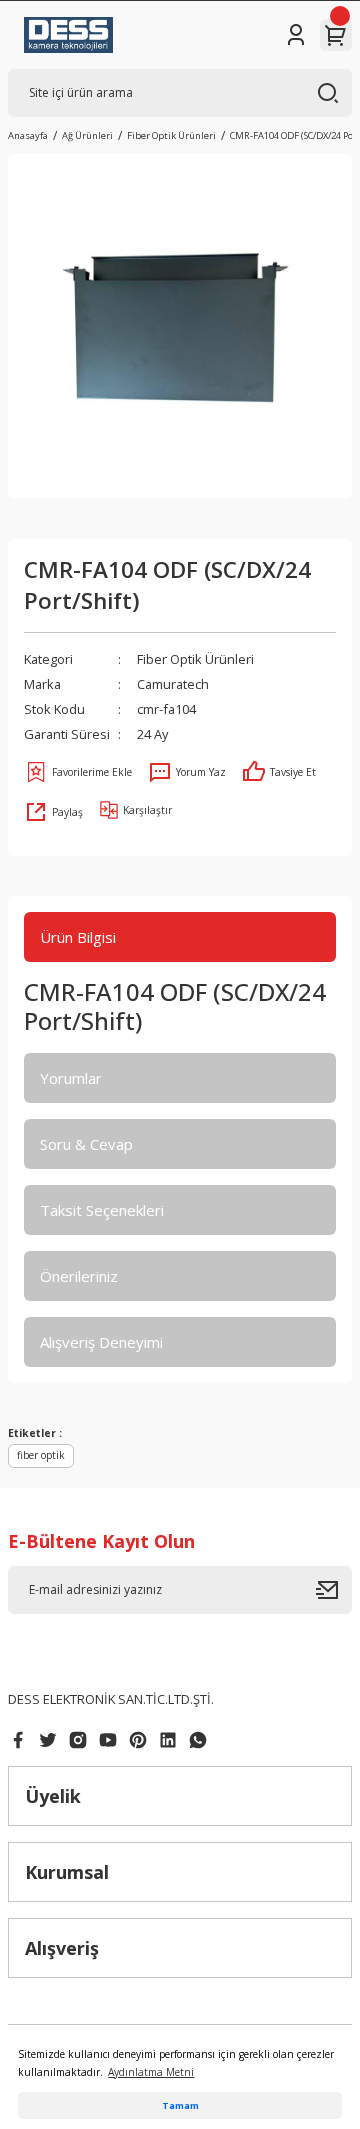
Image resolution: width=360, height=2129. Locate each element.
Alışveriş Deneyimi (101, 1342)
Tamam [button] (180, 2105)
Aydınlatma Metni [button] (151, 2072)
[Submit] (334, 1590)
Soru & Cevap (86, 1144)
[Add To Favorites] (78, 772)
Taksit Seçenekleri (102, 1210)
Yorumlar (71, 1078)
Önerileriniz (79, 1276)
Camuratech (173, 684)
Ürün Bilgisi (78, 937)
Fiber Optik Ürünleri (195, 659)
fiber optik (41, 1455)
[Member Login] (296, 35)
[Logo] (68, 35)
